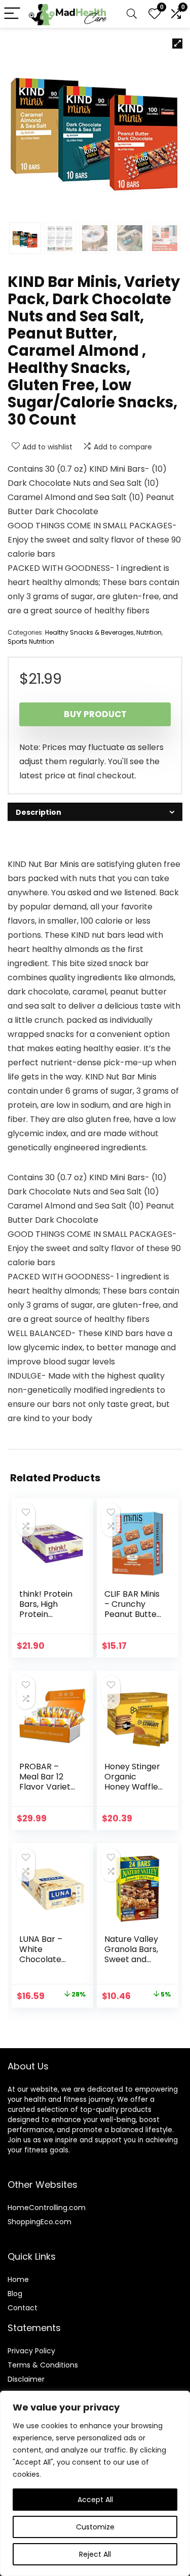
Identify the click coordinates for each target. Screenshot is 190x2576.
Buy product (95, 714)
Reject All (95, 2554)
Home (18, 2279)
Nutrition (149, 632)
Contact (23, 2308)
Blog (15, 2294)
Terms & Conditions (43, 2365)
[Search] (132, 14)
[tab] (95, 812)
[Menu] (12, 14)
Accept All (95, 2500)
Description (39, 812)
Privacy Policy (31, 2351)
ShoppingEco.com (40, 2222)
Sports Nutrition (31, 641)
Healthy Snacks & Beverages (89, 632)
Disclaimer (26, 2379)
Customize (95, 2527)
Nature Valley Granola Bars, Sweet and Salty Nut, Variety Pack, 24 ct (131, 1964)
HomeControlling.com (47, 2208)
